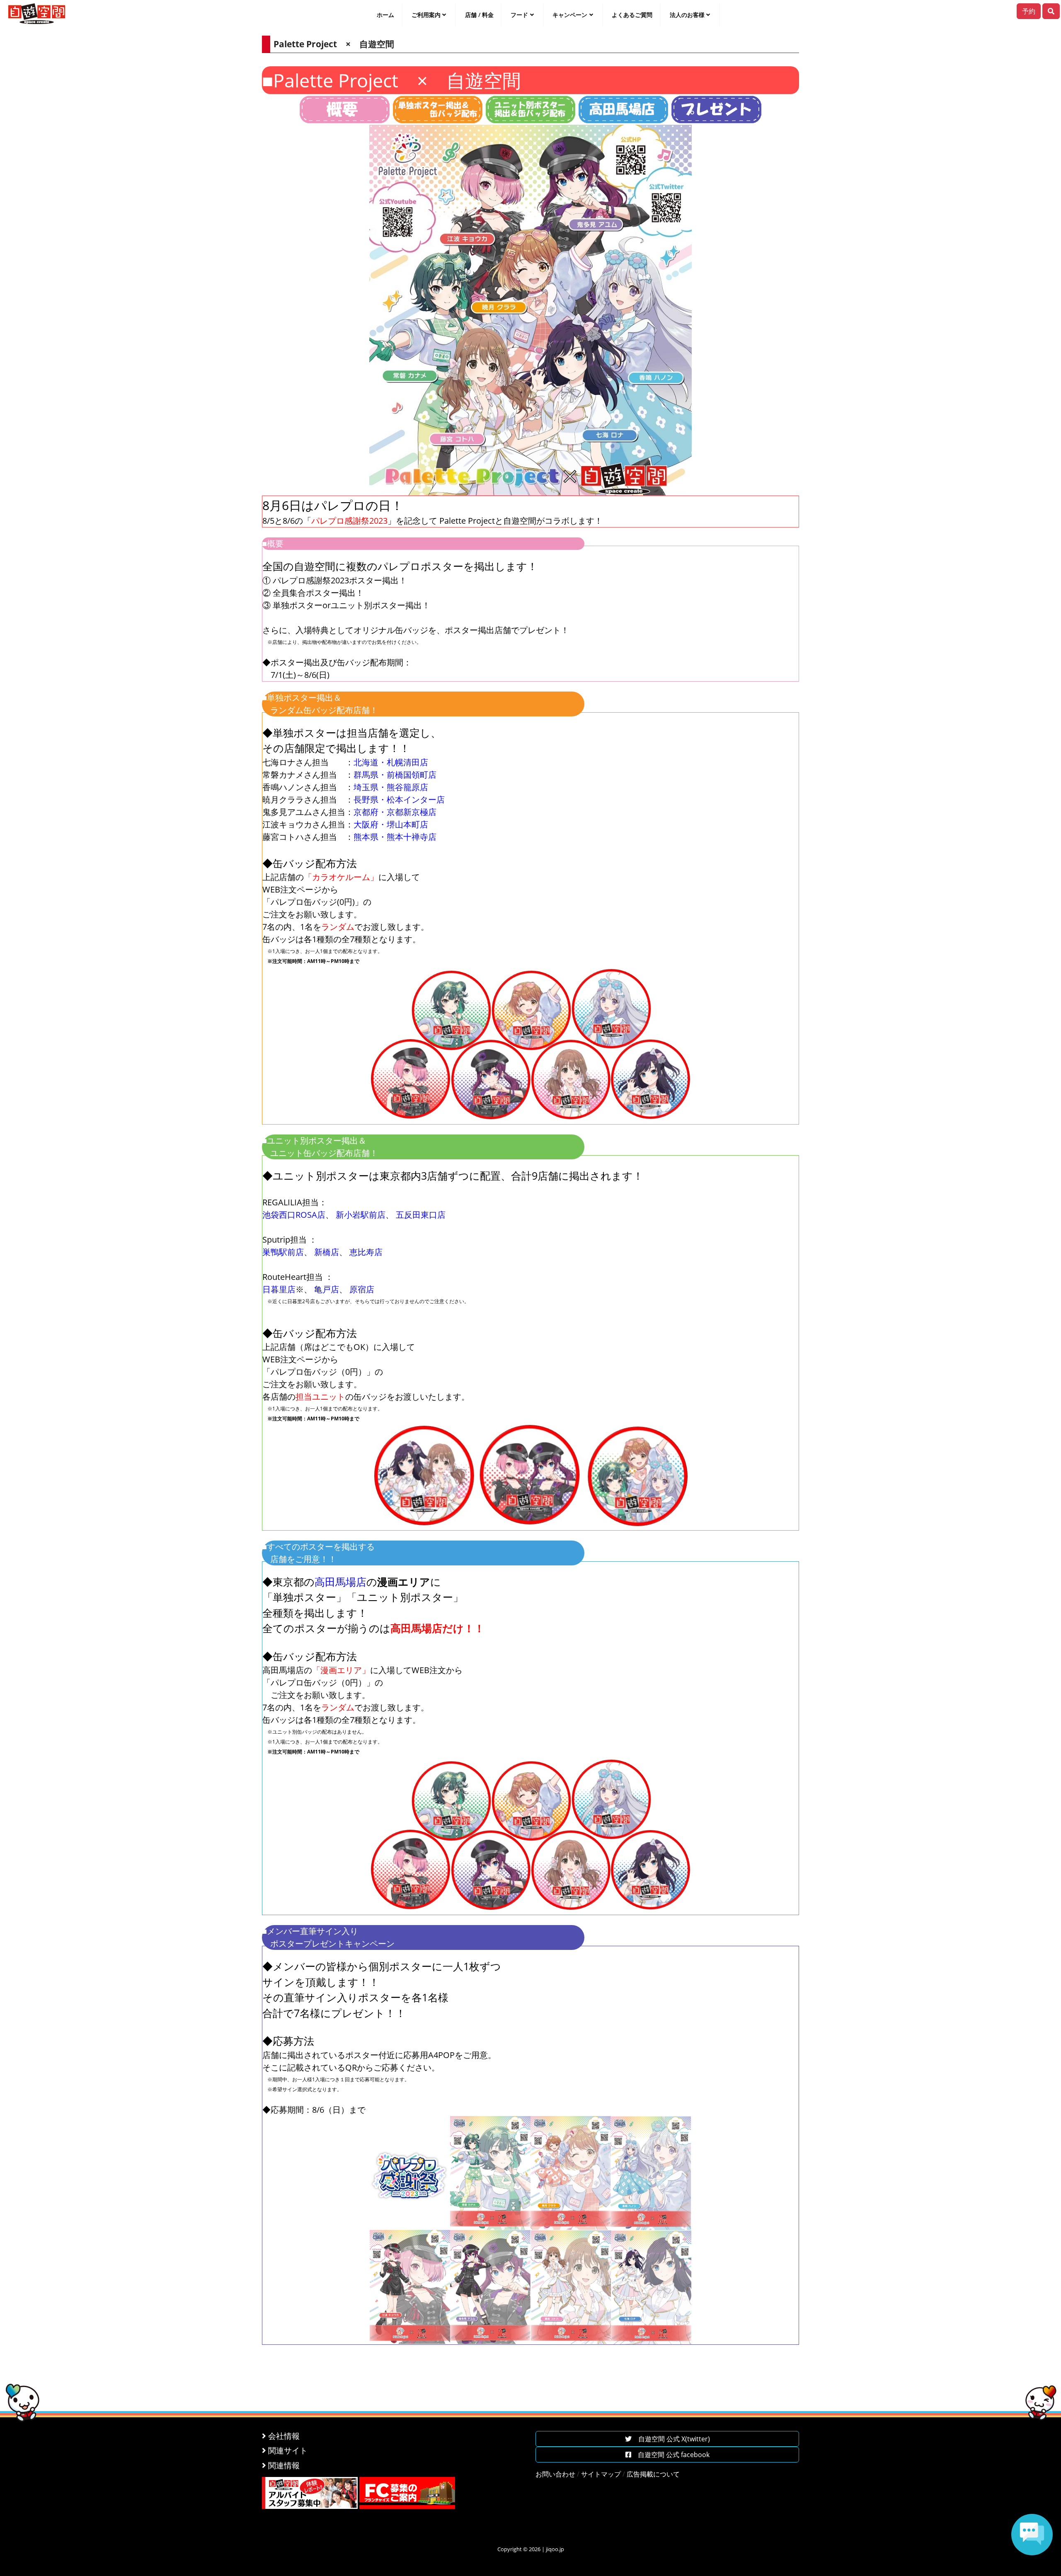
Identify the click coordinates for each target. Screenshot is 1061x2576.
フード (519, 15)
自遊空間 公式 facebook (670, 2455)
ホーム (385, 15)
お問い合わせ (555, 2474)
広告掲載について (653, 2474)
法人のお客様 (687, 15)
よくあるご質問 (632, 15)
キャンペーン (570, 15)
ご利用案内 (426, 15)
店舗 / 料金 (479, 15)
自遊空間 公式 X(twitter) (671, 2439)
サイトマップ (601, 2474)
